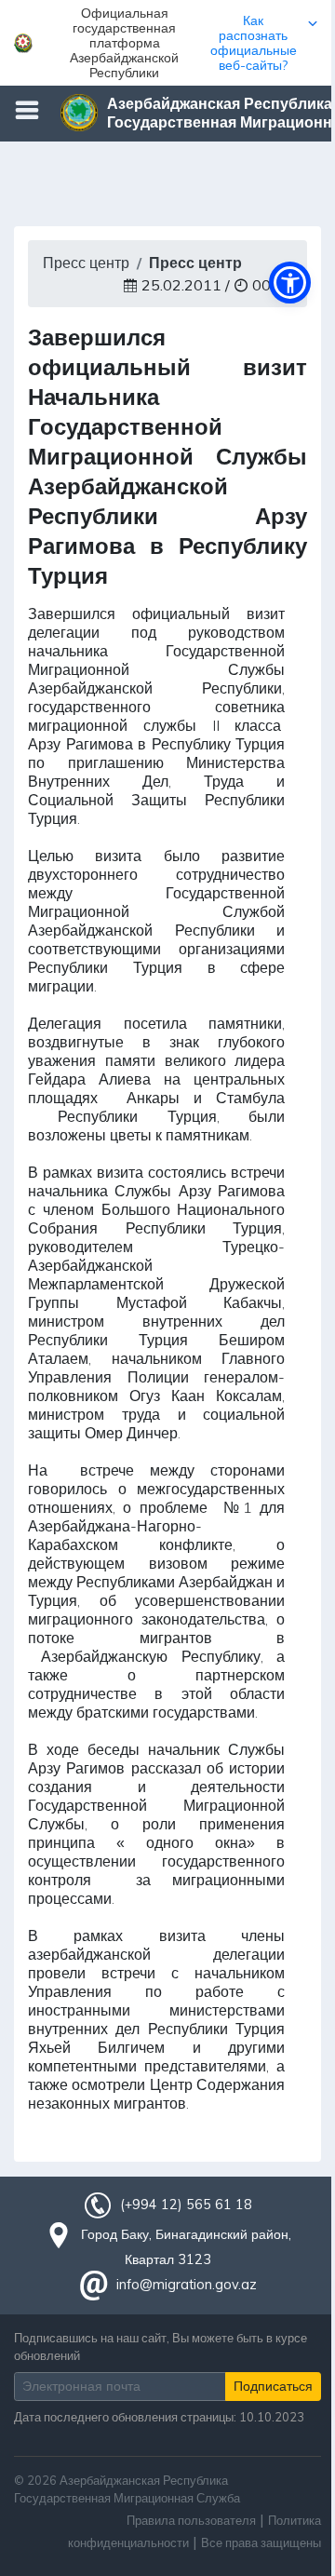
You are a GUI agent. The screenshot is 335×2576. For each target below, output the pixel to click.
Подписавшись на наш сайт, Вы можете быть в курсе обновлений (161, 2347)
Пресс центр (86, 263)
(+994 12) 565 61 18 (186, 2205)
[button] (167, 43)
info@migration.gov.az (187, 2285)
